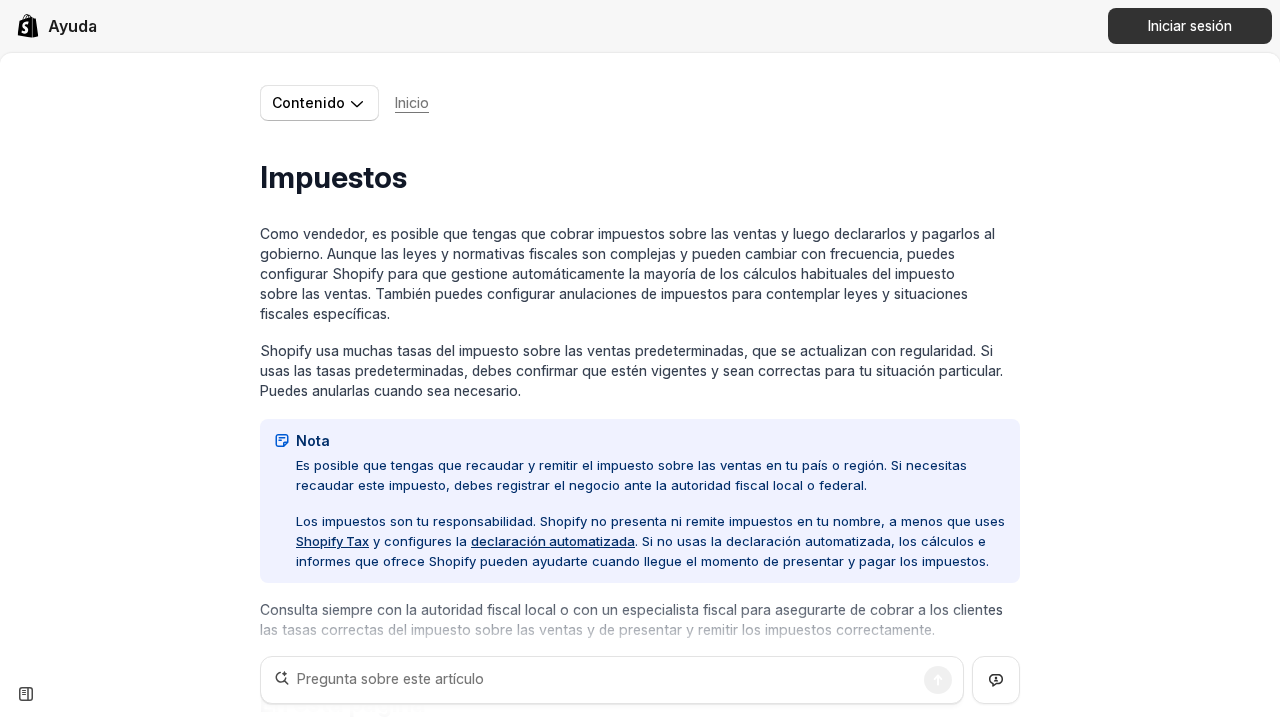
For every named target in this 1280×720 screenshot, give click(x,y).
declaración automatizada (553, 541)
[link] (56, 26)
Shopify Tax (332, 541)
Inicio (412, 102)
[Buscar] (938, 680)
